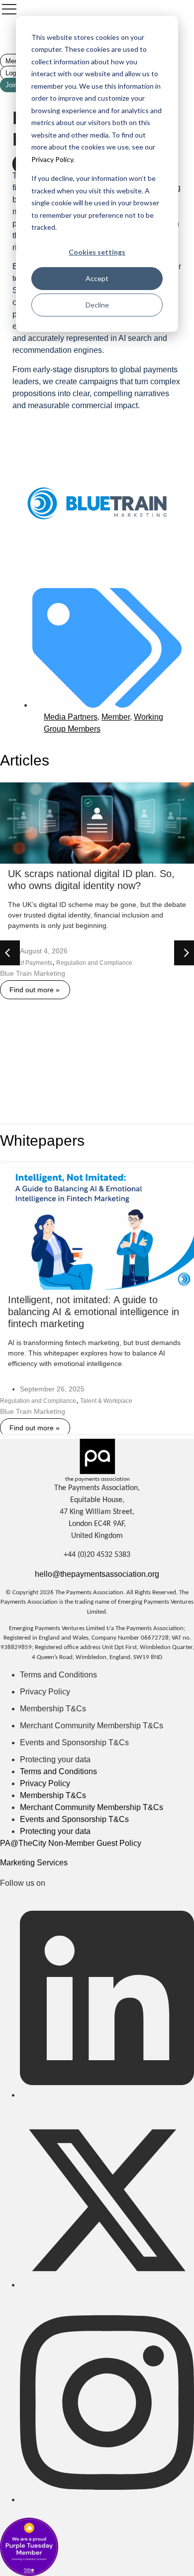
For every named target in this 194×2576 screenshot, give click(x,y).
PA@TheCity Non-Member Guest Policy (71, 1843)
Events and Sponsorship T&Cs (74, 1743)
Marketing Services (34, 1863)
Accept (97, 278)
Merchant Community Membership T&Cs (92, 1726)
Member (116, 717)
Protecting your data (55, 1759)
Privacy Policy (52, 159)
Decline (97, 305)
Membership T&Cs (53, 1709)
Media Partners (71, 717)
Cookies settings (97, 252)
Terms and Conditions (58, 1675)
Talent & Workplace (106, 1401)
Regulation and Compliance (94, 963)
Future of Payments (26, 963)
